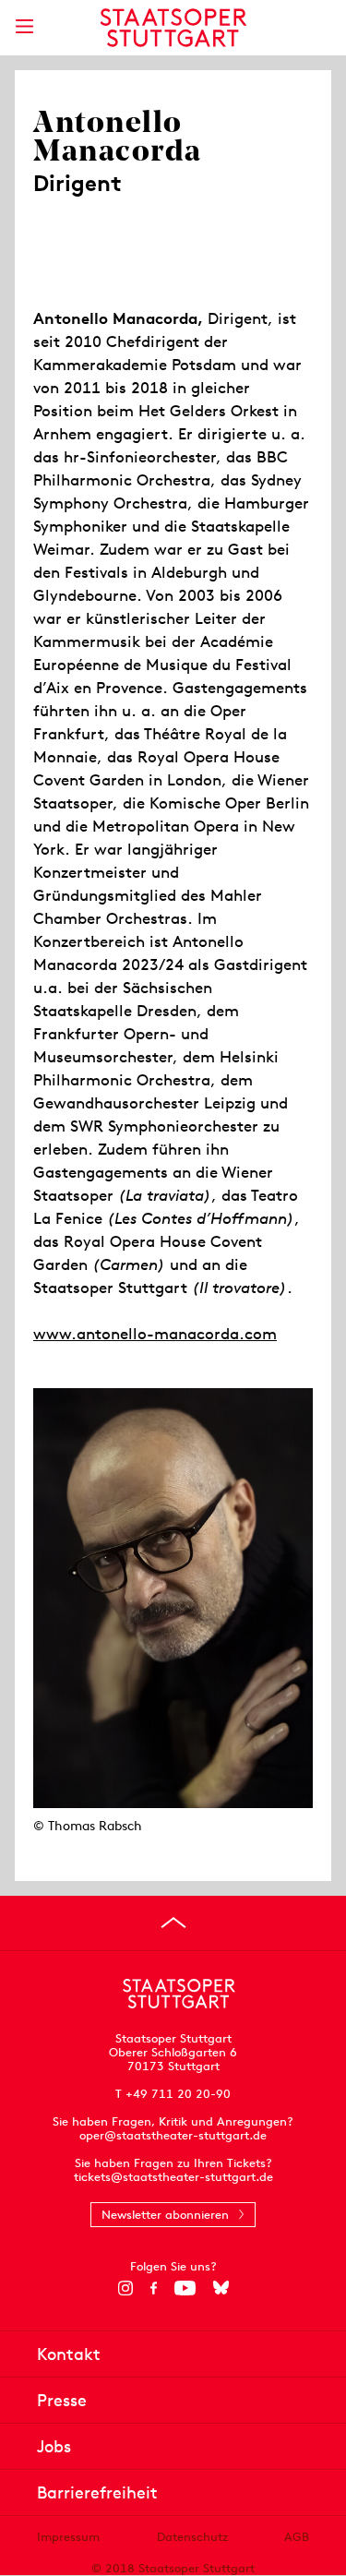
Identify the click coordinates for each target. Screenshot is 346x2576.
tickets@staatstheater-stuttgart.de (173, 2177)
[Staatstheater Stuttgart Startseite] (173, 28)
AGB (297, 2537)
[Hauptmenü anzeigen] (24, 26)
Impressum (68, 2537)
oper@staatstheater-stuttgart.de (173, 2135)
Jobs (54, 2446)
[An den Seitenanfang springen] (173, 1923)
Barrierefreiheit (97, 2492)
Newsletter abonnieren (165, 2215)
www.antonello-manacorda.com (155, 1334)
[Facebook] (154, 2288)
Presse (62, 2400)
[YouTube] (185, 2288)
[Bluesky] (221, 2288)
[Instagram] (125, 2288)
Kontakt (69, 2354)
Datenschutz (192, 2537)
